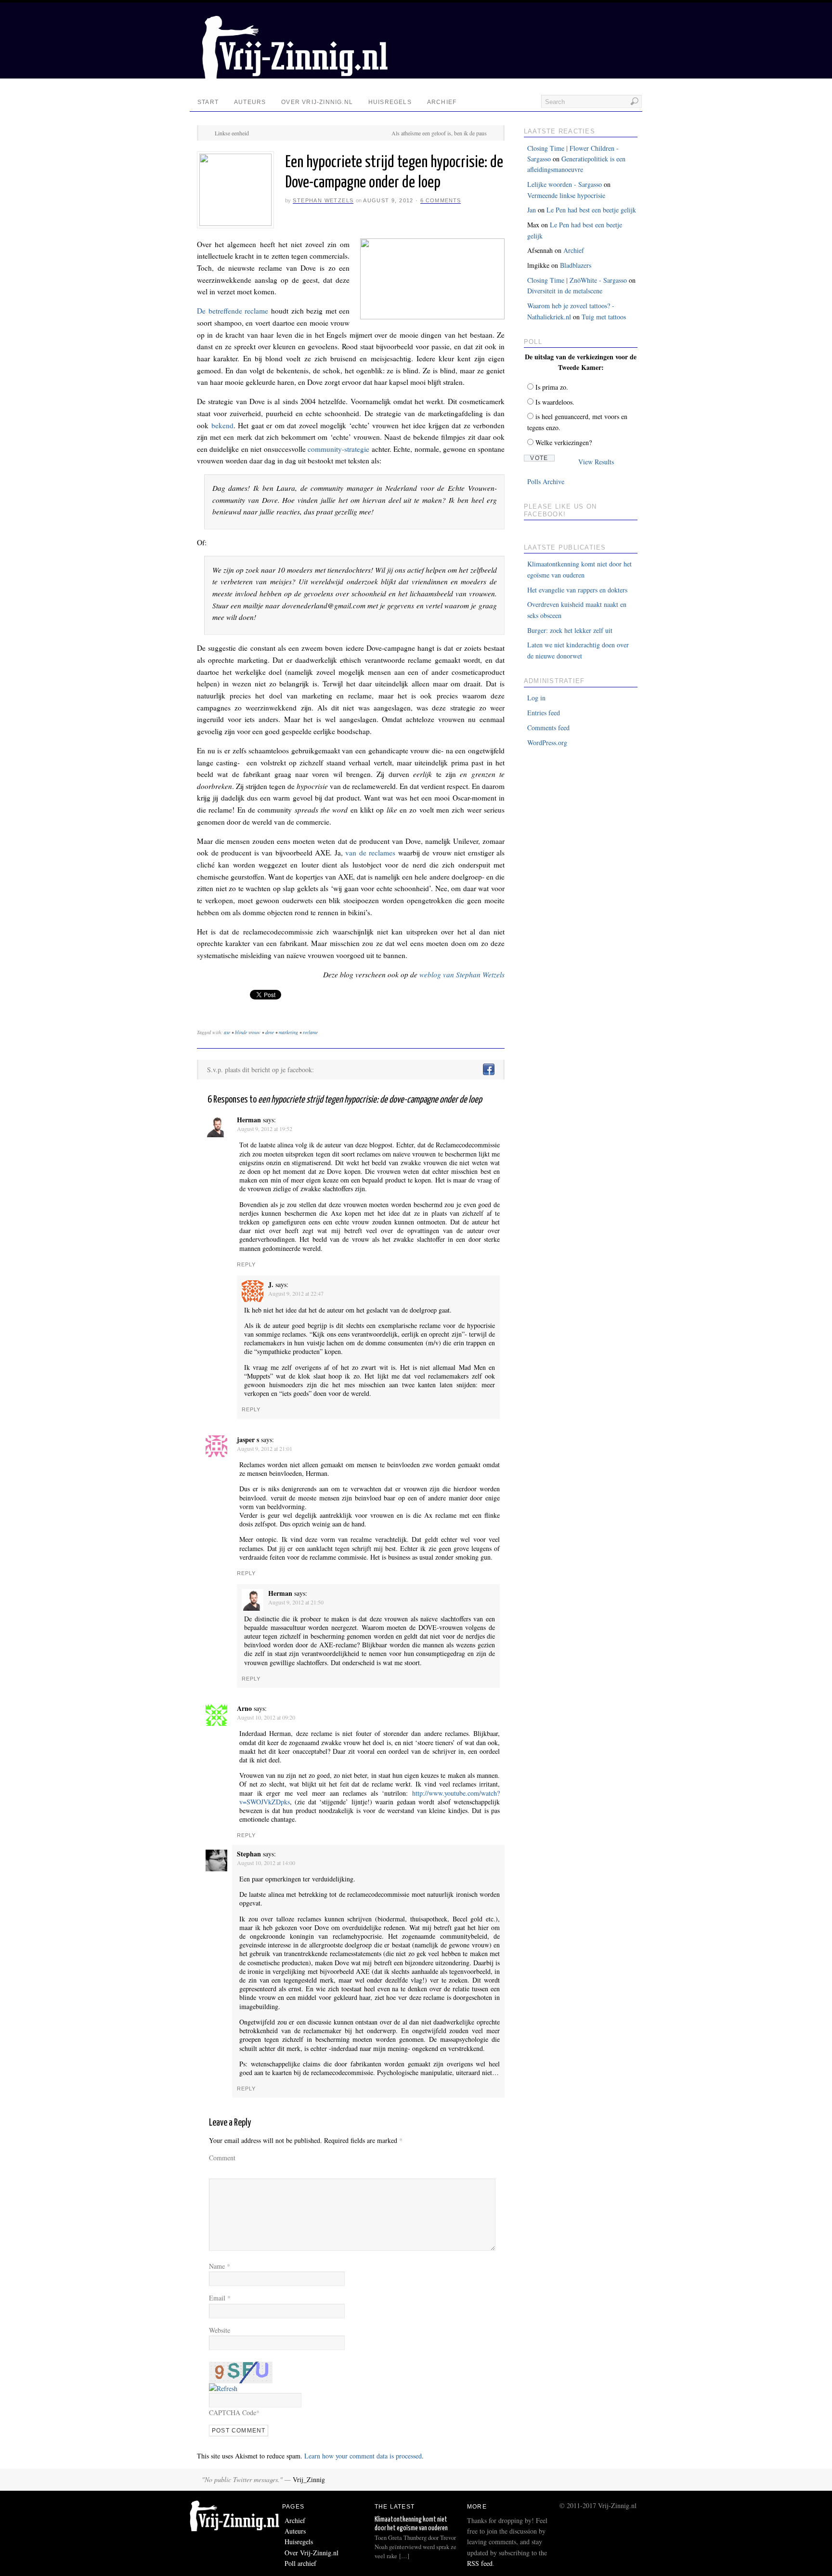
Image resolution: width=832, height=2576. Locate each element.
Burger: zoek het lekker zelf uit (570, 630)
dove (270, 1032)
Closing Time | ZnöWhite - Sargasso (577, 280)
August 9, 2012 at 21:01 (265, 1448)
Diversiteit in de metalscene (565, 291)
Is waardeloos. (555, 402)
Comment (222, 2158)
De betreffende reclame (233, 311)
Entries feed (544, 713)
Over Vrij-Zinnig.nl (317, 102)
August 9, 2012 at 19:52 (265, 1129)
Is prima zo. (552, 387)
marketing (288, 1032)
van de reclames (370, 853)
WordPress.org (547, 743)
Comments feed (548, 728)
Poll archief (300, 2563)
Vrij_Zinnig (309, 2479)
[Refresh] (223, 2388)
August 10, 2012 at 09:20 (266, 1717)
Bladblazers (576, 265)
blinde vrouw (248, 1032)
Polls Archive (546, 481)
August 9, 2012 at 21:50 (296, 1602)
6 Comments (441, 200)
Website (220, 2330)
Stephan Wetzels (323, 200)
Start (208, 102)
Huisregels (390, 102)
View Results (596, 462)
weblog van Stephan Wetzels (462, 974)
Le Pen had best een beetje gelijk (591, 210)
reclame (310, 1032)
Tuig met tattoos (604, 317)
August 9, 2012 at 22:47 (296, 1293)
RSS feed (480, 2563)
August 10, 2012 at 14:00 (266, 1863)
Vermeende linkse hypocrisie (566, 195)
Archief (442, 102)
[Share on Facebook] (488, 1070)
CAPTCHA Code (233, 2412)
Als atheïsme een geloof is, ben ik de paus (439, 133)
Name (220, 2266)
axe (227, 1032)
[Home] (236, 2529)
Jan (532, 210)
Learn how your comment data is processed (363, 2456)
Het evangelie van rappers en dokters (577, 590)
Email (220, 2298)
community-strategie (338, 449)
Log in (536, 698)
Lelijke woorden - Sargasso (565, 184)
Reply (247, 1264)
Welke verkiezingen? (564, 442)
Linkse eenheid (232, 133)
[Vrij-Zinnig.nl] (293, 76)
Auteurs (250, 102)
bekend (222, 425)
